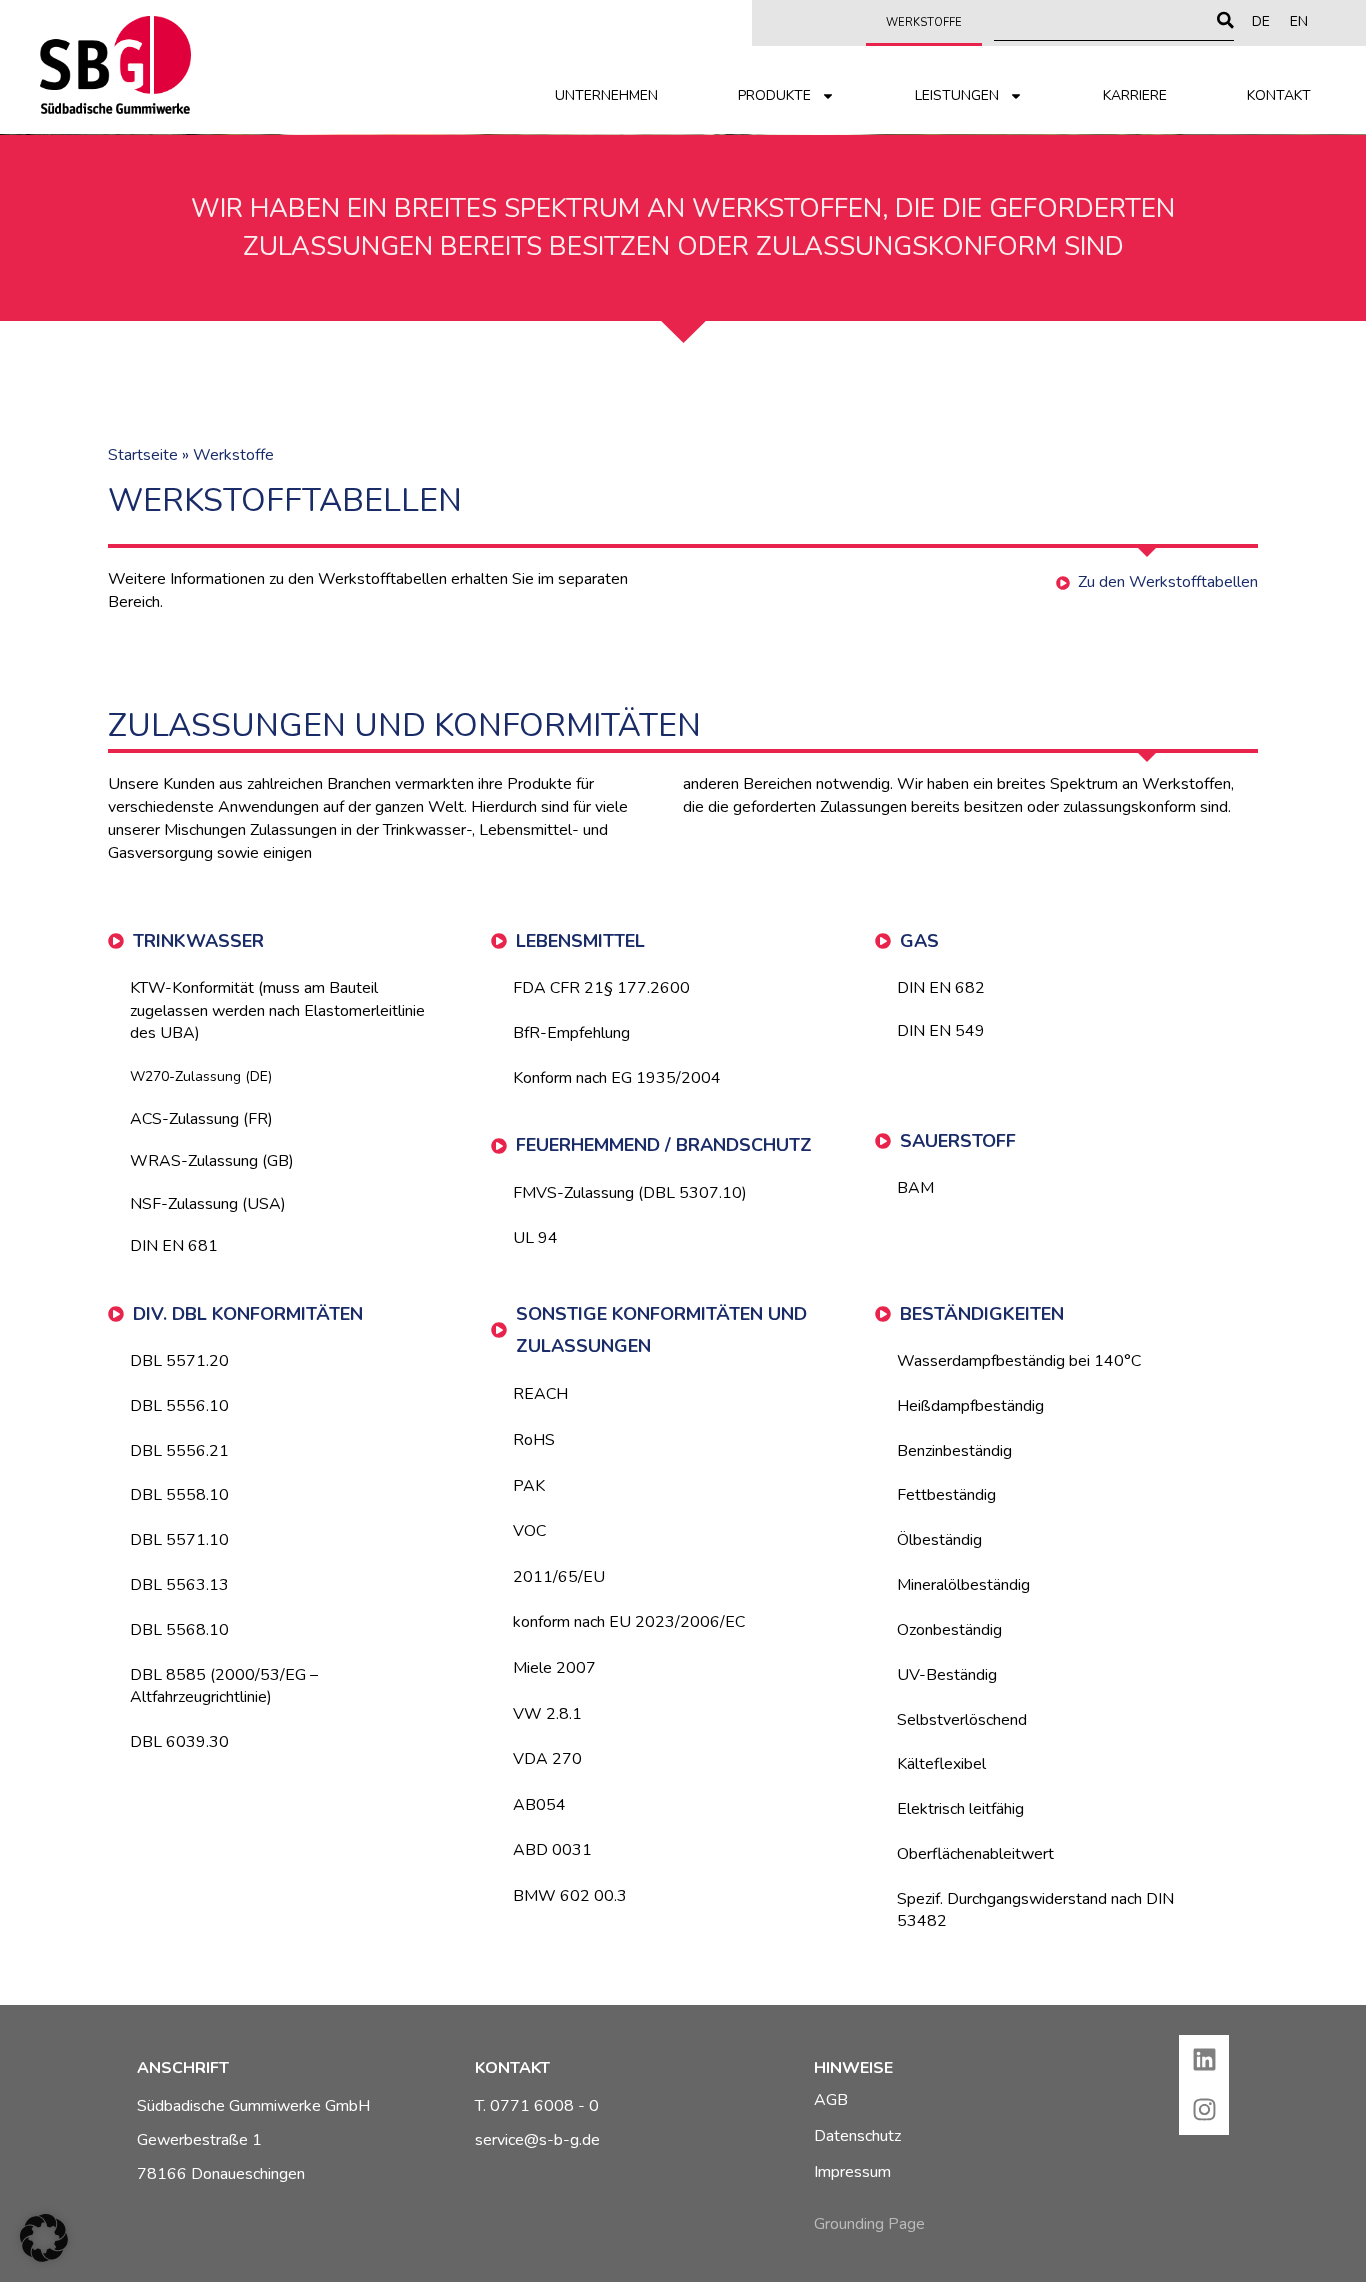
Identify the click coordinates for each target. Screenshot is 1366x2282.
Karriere (1135, 95)
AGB (831, 2100)
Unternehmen (606, 95)
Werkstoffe (924, 22)
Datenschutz (857, 2136)
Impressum (852, 2172)
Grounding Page (869, 2224)
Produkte (774, 95)
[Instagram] (1204, 2110)
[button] (44, 2238)
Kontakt (1279, 95)
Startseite (143, 455)
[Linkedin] (1204, 2060)
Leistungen (957, 95)
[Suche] (1225, 20)
